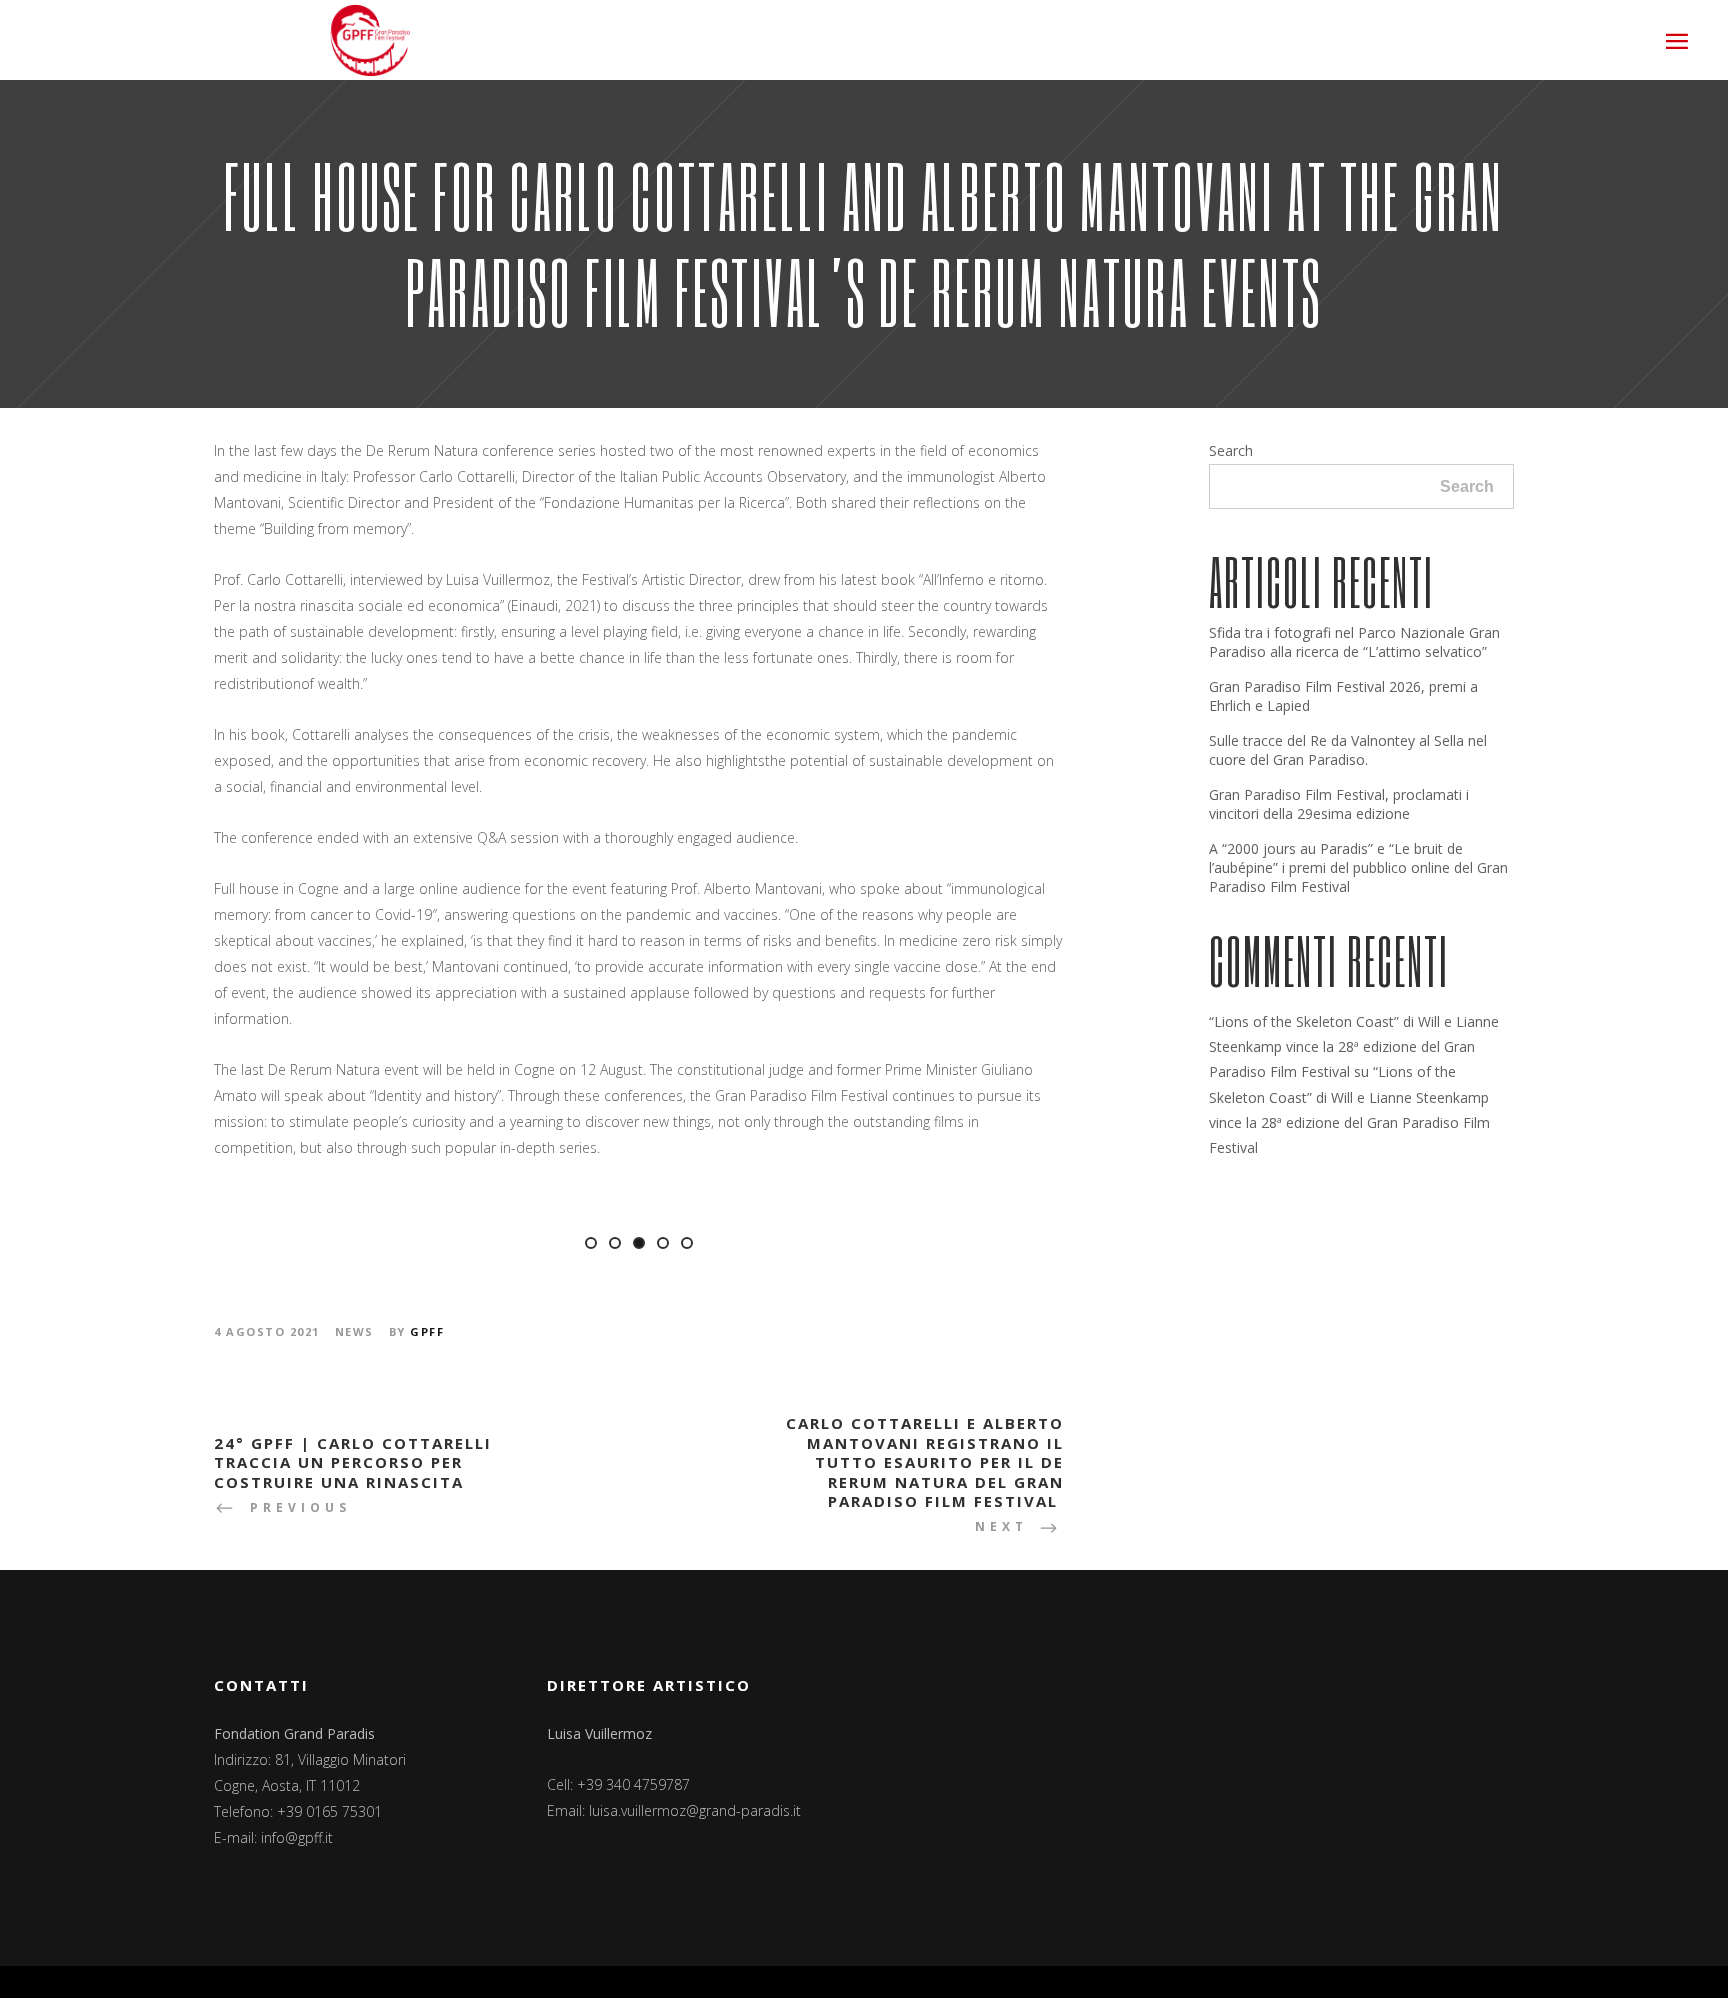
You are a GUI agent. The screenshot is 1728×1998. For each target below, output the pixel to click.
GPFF (427, 1331)
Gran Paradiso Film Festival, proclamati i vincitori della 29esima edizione (1339, 804)
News (354, 1331)
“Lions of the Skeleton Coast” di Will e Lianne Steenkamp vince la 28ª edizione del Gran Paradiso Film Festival (1354, 1046)
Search (1231, 450)
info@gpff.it (297, 1837)
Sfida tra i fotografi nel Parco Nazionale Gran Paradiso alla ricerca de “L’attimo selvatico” (1354, 642)
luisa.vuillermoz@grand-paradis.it (695, 1810)
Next (1090, 1222)
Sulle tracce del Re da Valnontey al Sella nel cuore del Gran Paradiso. (1348, 750)
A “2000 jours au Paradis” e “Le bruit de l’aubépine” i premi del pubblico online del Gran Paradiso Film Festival (1358, 867)
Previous (188, 1222)
